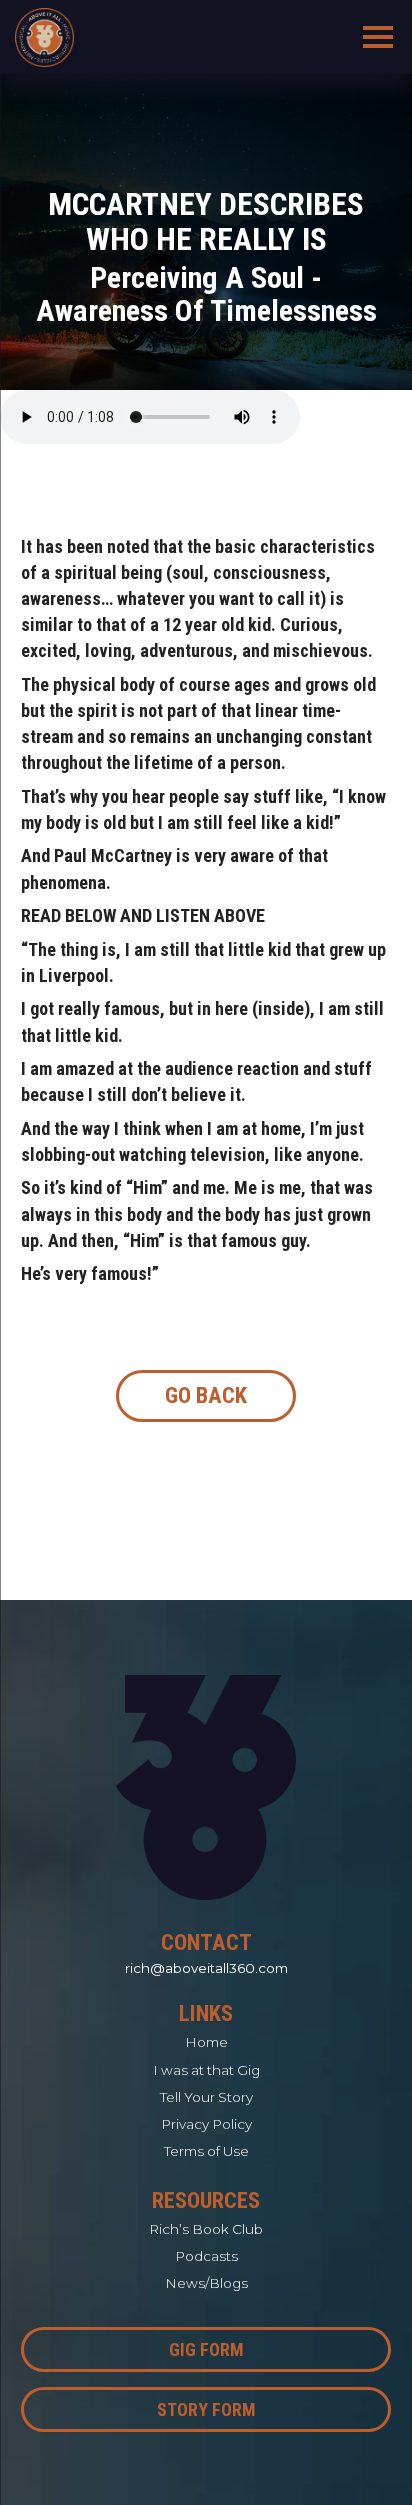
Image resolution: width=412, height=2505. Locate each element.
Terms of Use (206, 2151)
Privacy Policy (206, 2124)
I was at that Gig (206, 2070)
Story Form (206, 2409)
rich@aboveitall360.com (206, 1968)
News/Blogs (206, 2283)
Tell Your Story (206, 2097)
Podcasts (206, 2256)
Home (206, 2042)
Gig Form (206, 2349)
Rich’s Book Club (206, 2229)
